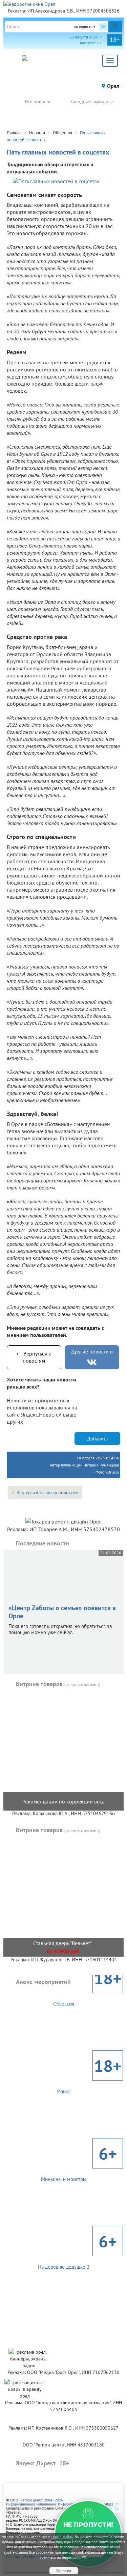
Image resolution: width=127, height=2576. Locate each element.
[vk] (92, 1362)
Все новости (38, 102)
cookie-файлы (62, 2537)
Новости (37, 133)
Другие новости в (92, 1351)
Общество (62, 133)
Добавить (97, 1439)
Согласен (64, 2571)
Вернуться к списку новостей (47, 1492)
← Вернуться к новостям (34, 1357)
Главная (14, 133)
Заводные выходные (92, 102)
